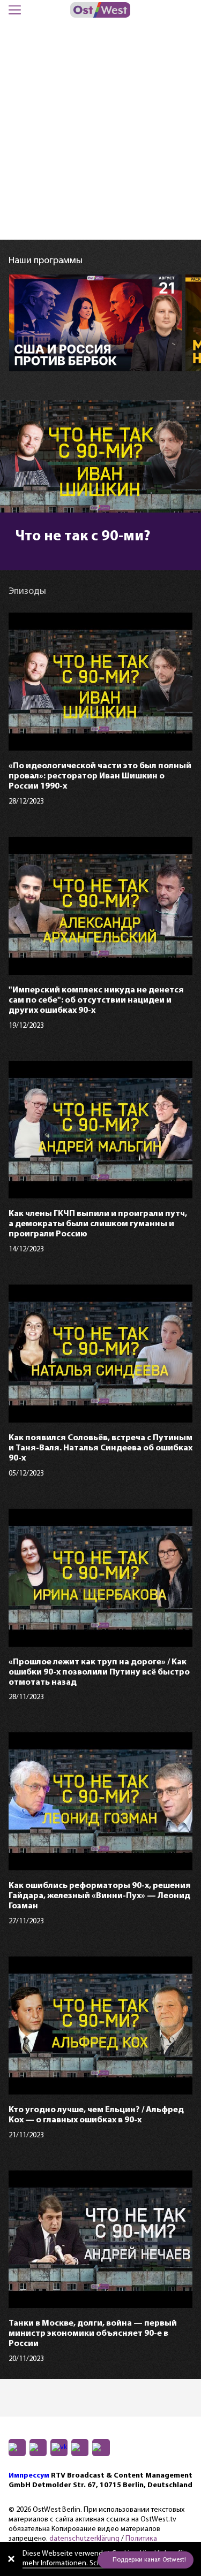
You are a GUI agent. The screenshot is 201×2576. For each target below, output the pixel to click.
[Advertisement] (100, 134)
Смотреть (53, 353)
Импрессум (29, 2476)
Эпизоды (124, 353)
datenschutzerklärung (84, 2539)
